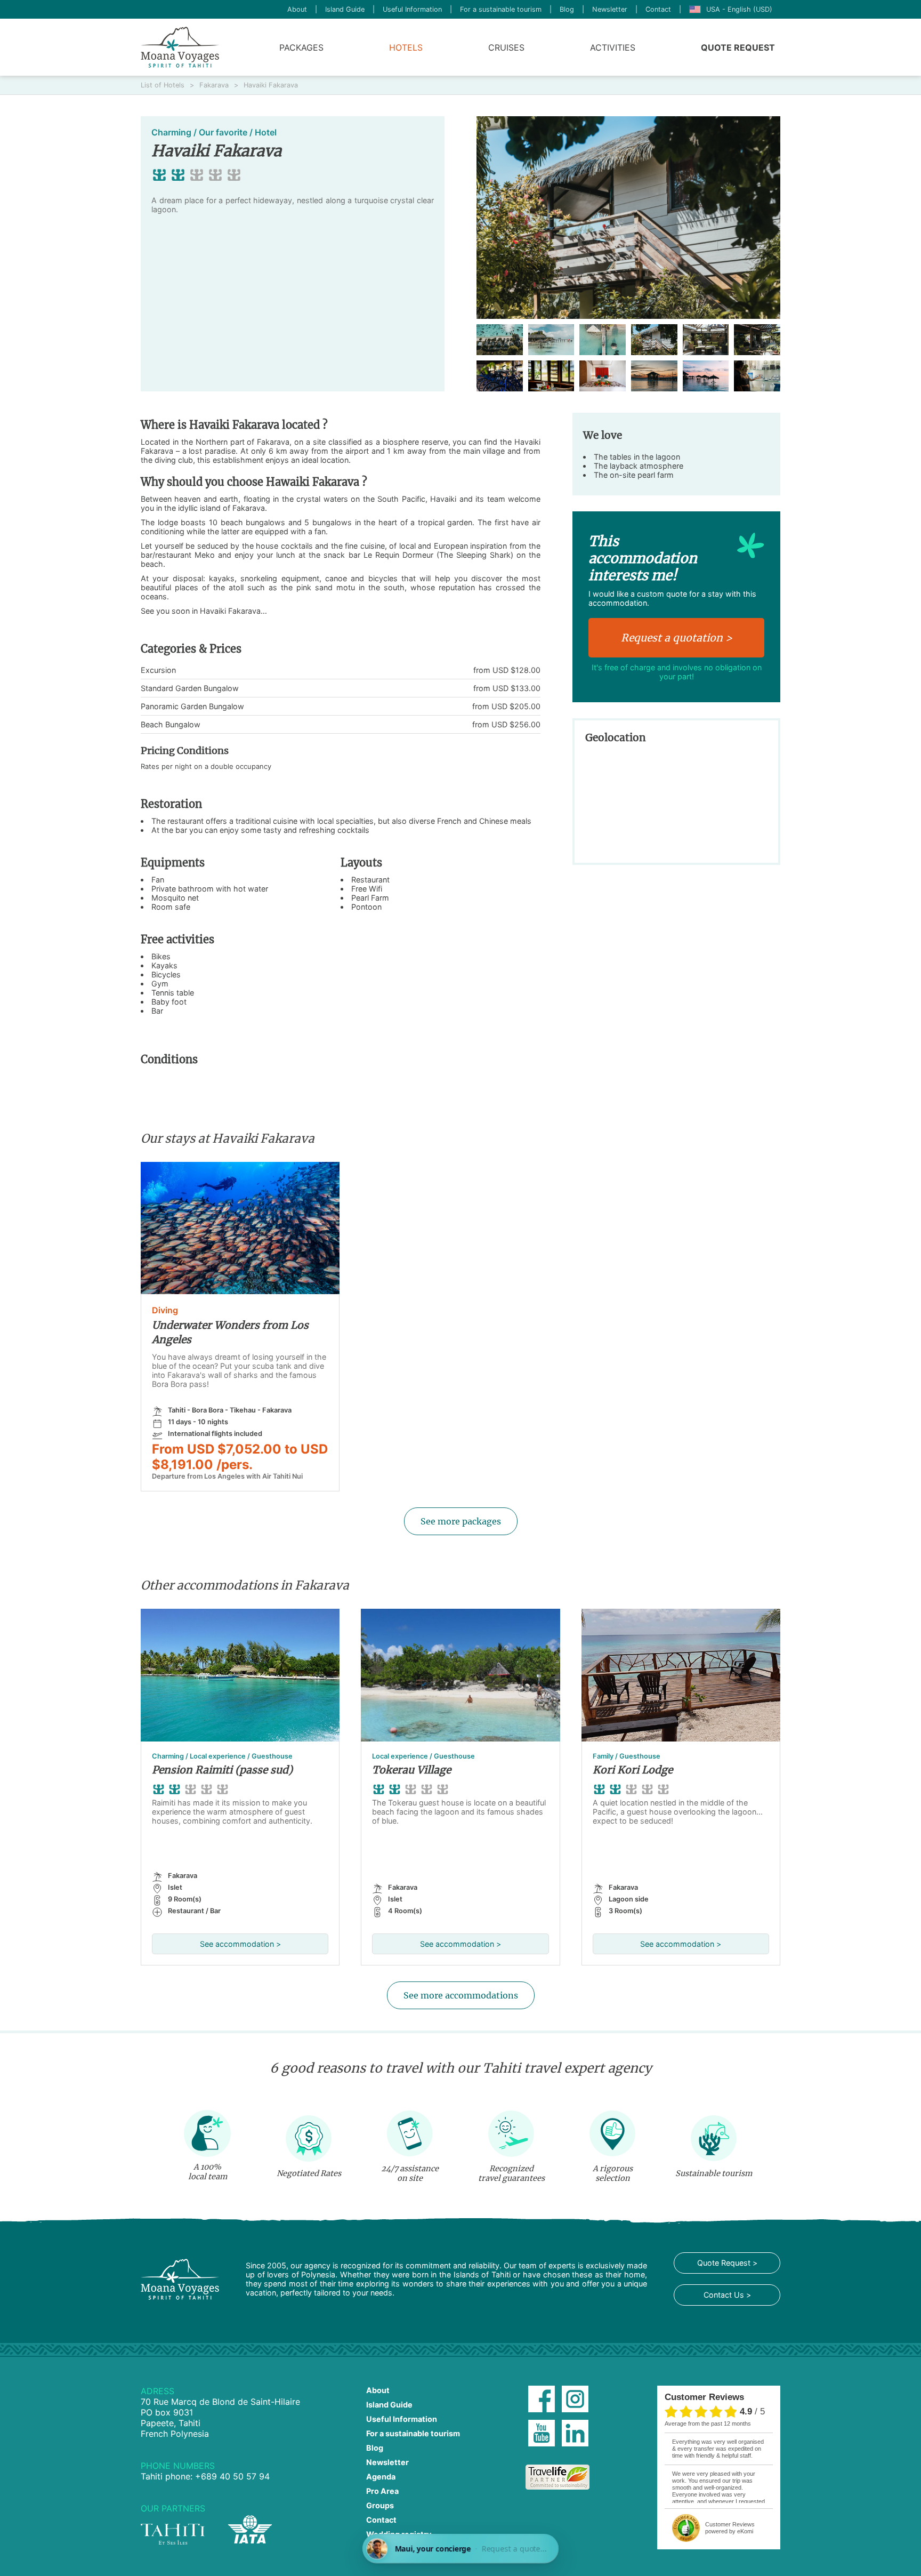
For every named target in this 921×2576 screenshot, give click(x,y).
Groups (380, 2505)
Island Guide (345, 9)
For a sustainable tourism (501, 9)
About (297, 9)
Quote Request (738, 47)
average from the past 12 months (708, 2423)
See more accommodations (461, 1995)
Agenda (381, 2477)
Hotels (406, 47)
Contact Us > (727, 2295)
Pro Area (382, 2491)
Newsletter (610, 9)
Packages (301, 47)
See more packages (461, 1521)
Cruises (506, 47)
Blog (567, 9)
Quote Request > (727, 2263)
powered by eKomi (730, 2528)
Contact (658, 9)
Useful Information (412, 9)
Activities (613, 47)
